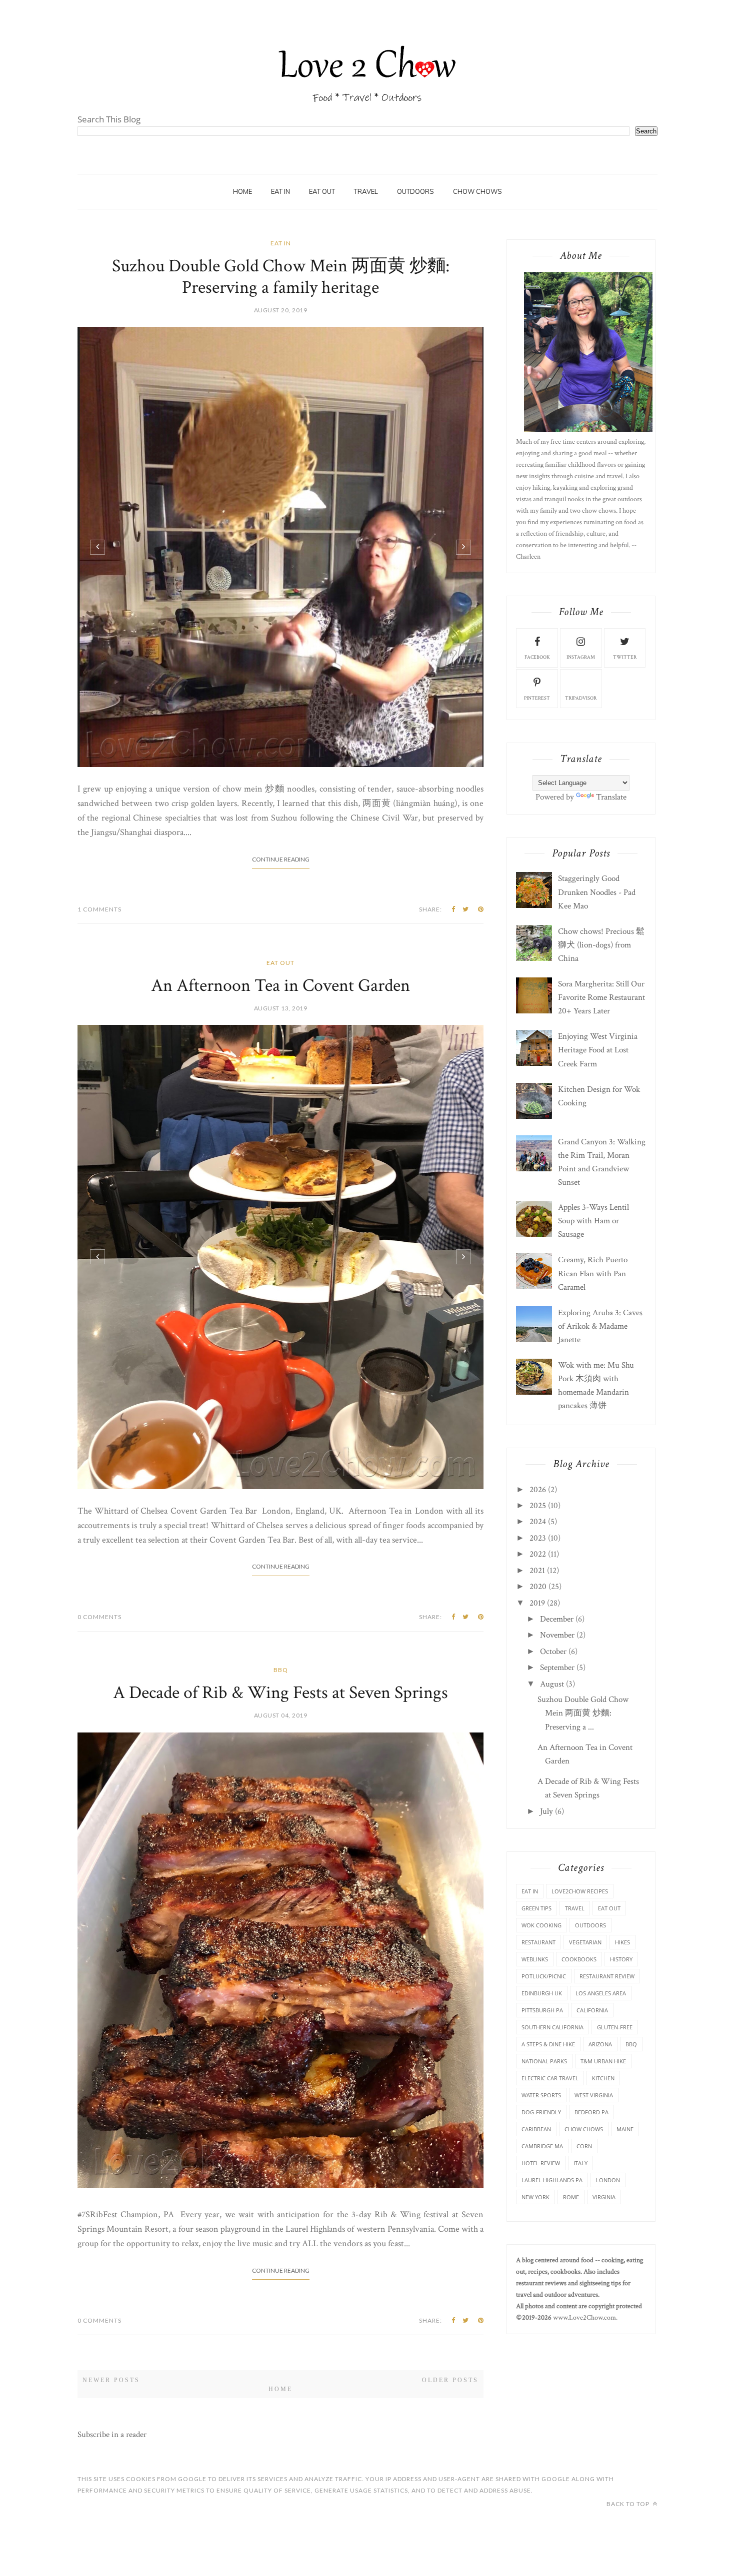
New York (535, 2197)
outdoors (415, 191)
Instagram (581, 657)
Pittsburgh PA (542, 2010)
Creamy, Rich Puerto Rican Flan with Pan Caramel (593, 1273)
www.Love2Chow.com (584, 2318)
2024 (538, 1522)
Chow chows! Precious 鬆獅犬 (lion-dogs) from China (601, 945)
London (608, 2180)
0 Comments (99, 1617)
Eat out (322, 191)
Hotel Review (541, 2163)
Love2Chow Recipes (580, 1891)
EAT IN (280, 191)
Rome (571, 2197)
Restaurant (538, 1942)
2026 (538, 1490)
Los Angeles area (601, 1993)
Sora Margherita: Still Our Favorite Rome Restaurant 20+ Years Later (601, 997)
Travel (575, 1908)
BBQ (281, 1670)
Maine (625, 2129)
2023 (538, 1538)
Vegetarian (585, 1942)
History (621, 1959)
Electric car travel (550, 2078)
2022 (538, 1554)
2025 (538, 1506)
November (557, 1635)
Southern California (552, 2027)
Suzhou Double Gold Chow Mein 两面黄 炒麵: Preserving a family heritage (281, 277)
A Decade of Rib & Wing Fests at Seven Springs (280, 1693)
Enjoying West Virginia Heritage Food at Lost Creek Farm (598, 1050)
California (592, 2010)
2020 (538, 1587)
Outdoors (590, 1925)
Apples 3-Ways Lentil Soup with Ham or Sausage (593, 1221)
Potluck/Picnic (544, 1976)
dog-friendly (541, 2112)
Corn (584, 2146)
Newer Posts (111, 2380)
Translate (611, 797)
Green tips (536, 1908)
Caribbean (536, 2129)
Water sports (541, 2095)
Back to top (629, 2504)
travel (366, 191)
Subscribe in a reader (112, 2435)
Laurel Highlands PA (552, 2180)
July (546, 1811)
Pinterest (537, 698)
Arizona (600, 2044)
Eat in (281, 243)
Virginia (604, 2197)
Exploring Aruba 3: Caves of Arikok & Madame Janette (600, 1326)
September (557, 1668)
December (557, 1619)
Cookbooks (579, 1959)
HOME (242, 191)
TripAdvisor (581, 698)
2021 (537, 1571)
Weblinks (535, 1959)
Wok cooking (541, 1925)
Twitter (625, 657)
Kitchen (603, 2078)
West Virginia (594, 2095)
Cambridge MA (542, 2146)
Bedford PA (591, 2112)
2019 (537, 1603)
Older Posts (450, 2380)
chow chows (477, 191)
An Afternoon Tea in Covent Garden (280, 986)
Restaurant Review (607, 1976)
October (553, 1652)
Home (280, 2389)
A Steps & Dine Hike (548, 2044)
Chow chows (584, 2129)
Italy (580, 2163)
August (552, 1684)
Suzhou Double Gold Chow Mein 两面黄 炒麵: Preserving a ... (583, 1713)
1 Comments (99, 909)
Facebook (537, 657)
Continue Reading (281, 859)
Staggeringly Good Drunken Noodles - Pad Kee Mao (597, 892)
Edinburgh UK (542, 1993)
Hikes (622, 1942)
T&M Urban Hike (603, 2061)
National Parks (544, 2061)
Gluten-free (615, 2027)
